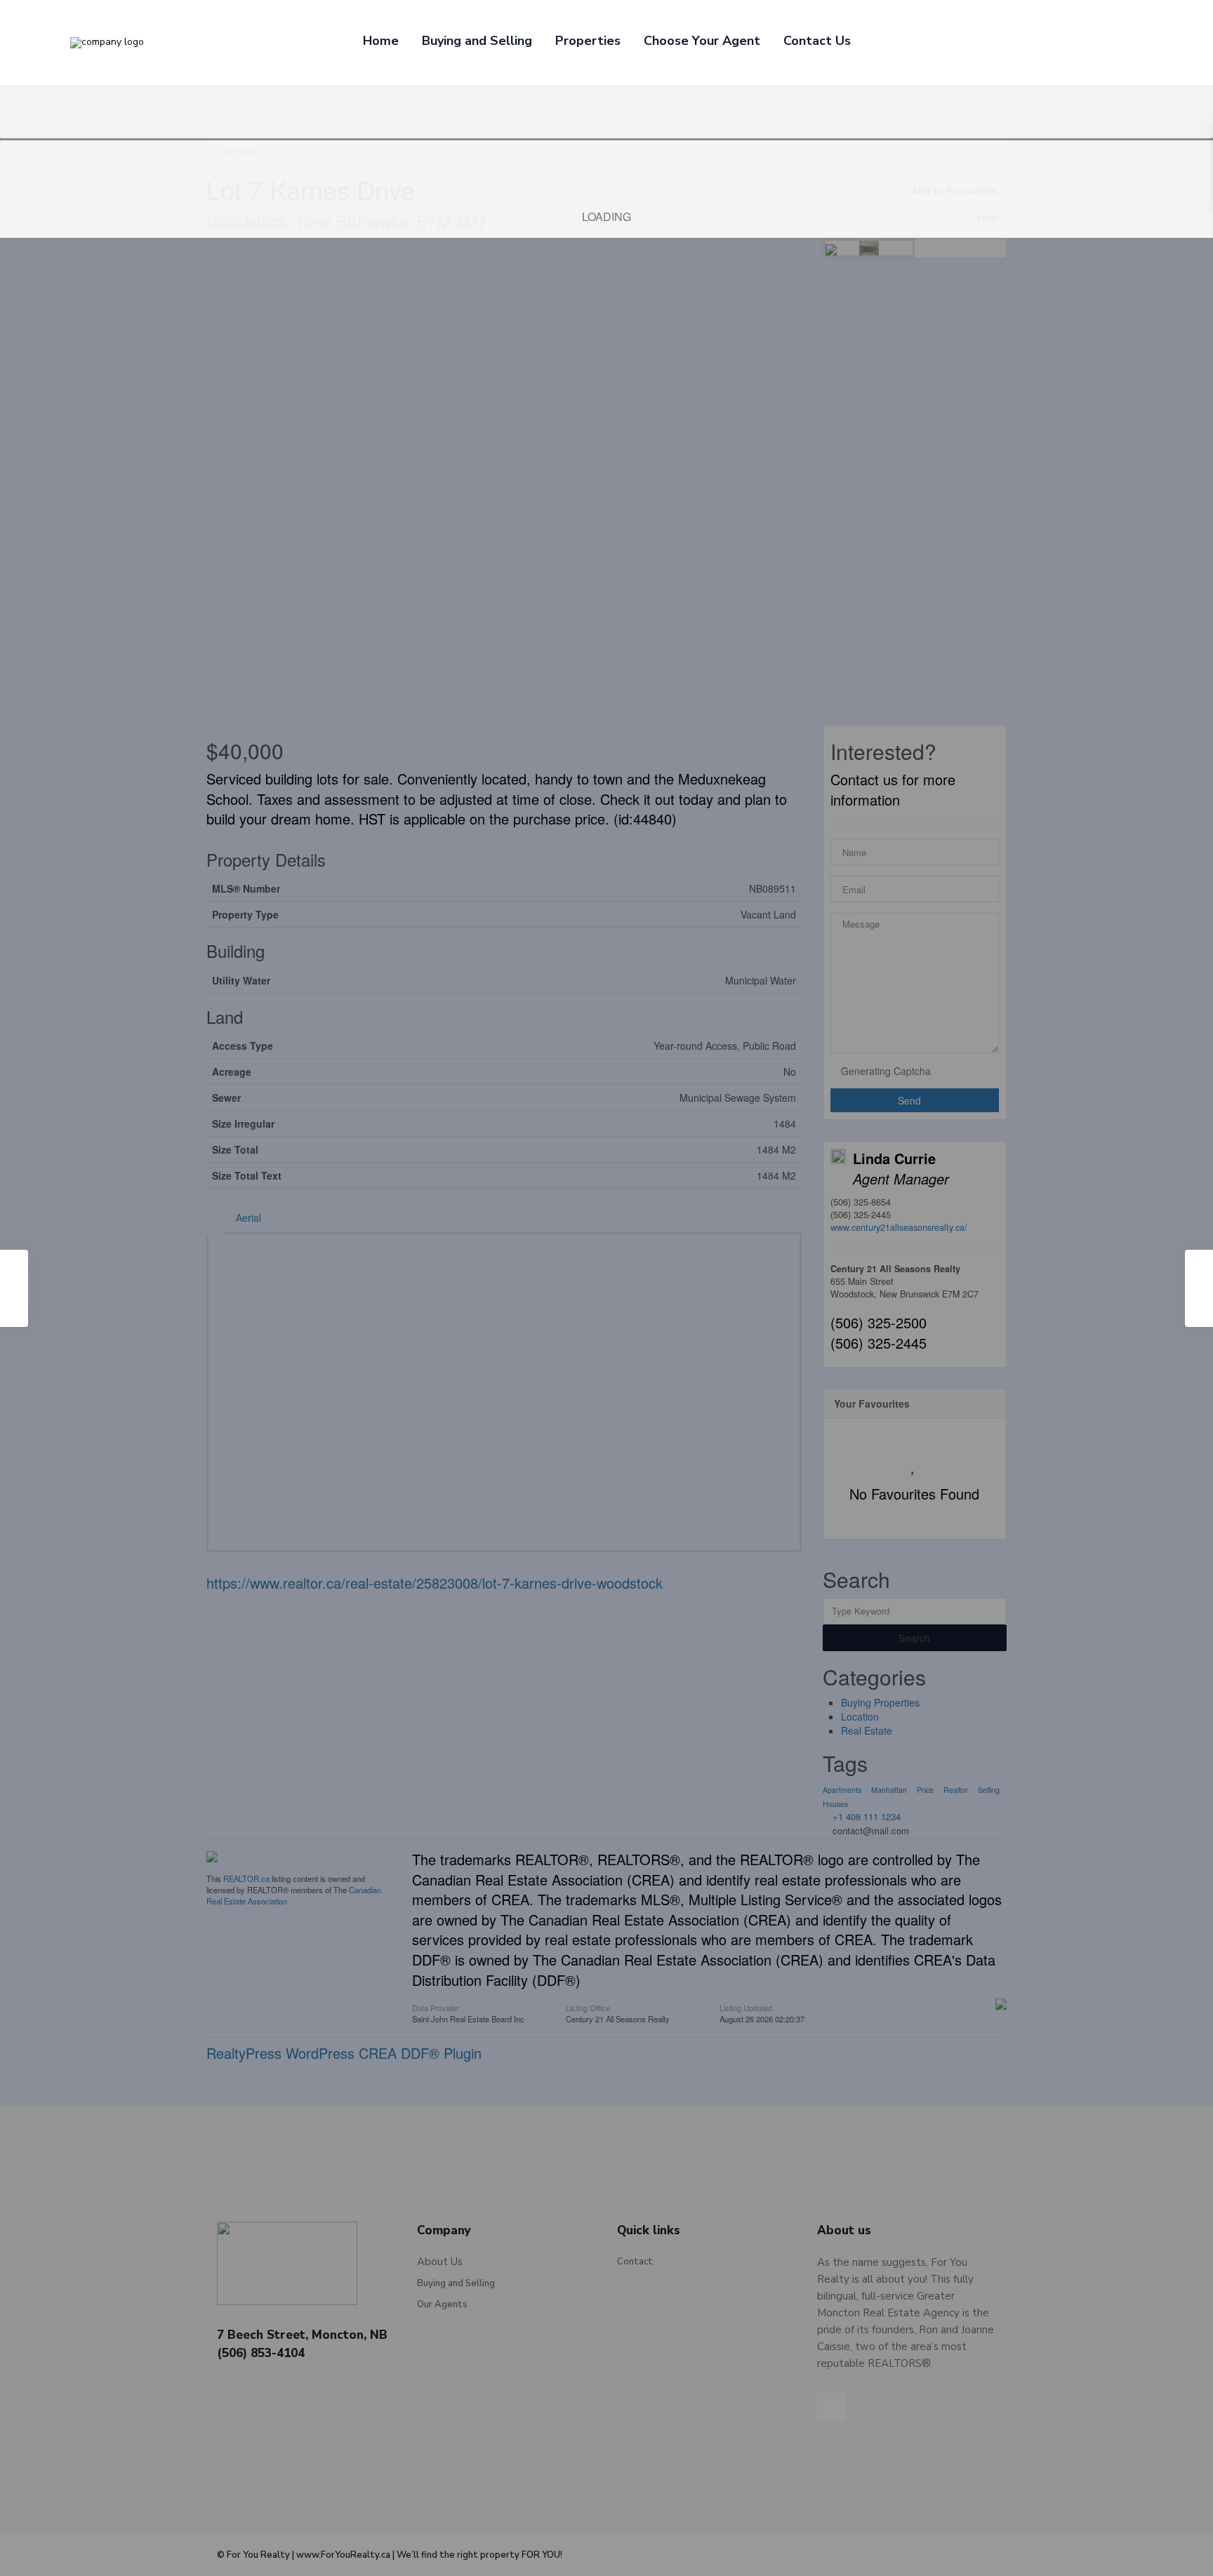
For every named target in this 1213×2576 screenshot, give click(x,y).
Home (381, 41)
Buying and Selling (477, 41)
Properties (588, 41)
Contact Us (817, 41)
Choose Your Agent (702, 41)
